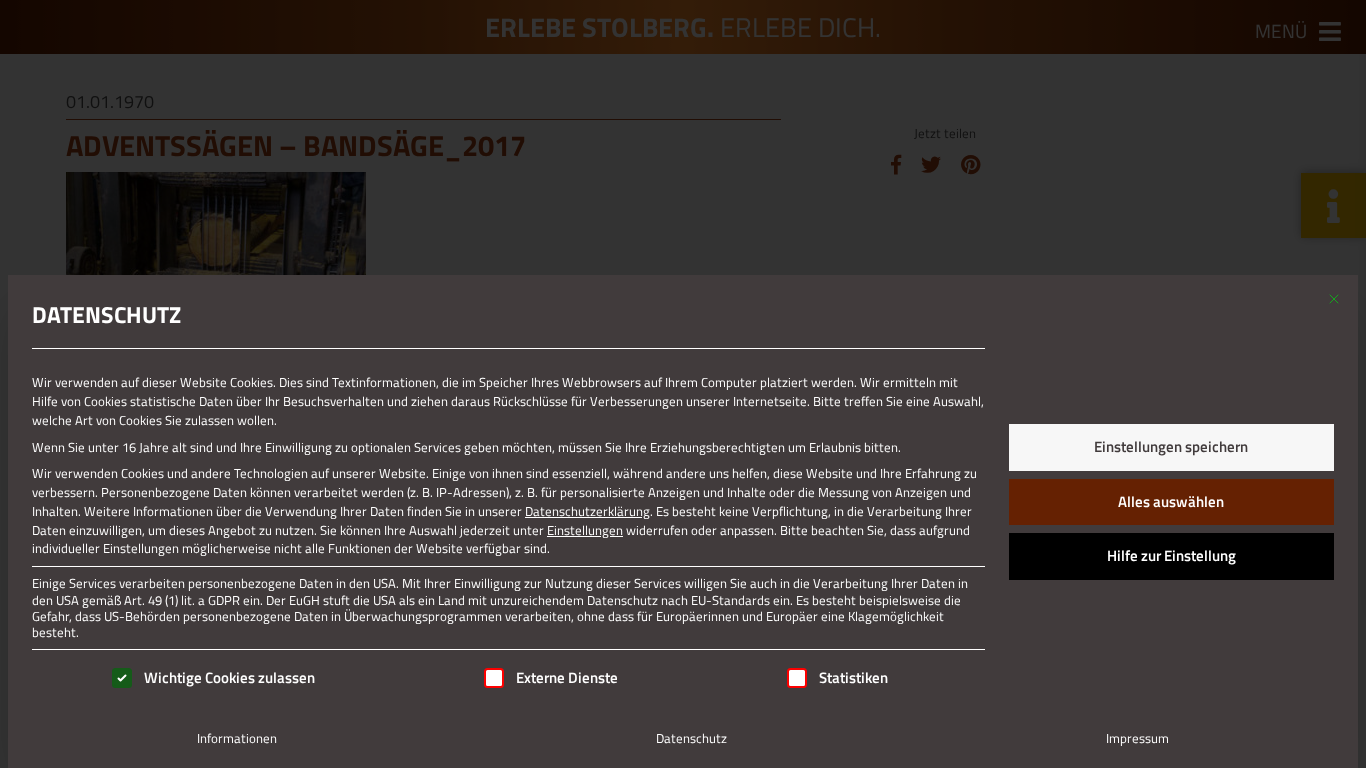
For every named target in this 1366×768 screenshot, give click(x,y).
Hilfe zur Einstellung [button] (1171, 555)
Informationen (237, 738)
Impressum (1137, 738)
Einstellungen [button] (585, 530)
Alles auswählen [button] (1171, 501)
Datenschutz (691, 738)
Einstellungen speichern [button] (1171, 446)
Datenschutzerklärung (587, 511)
